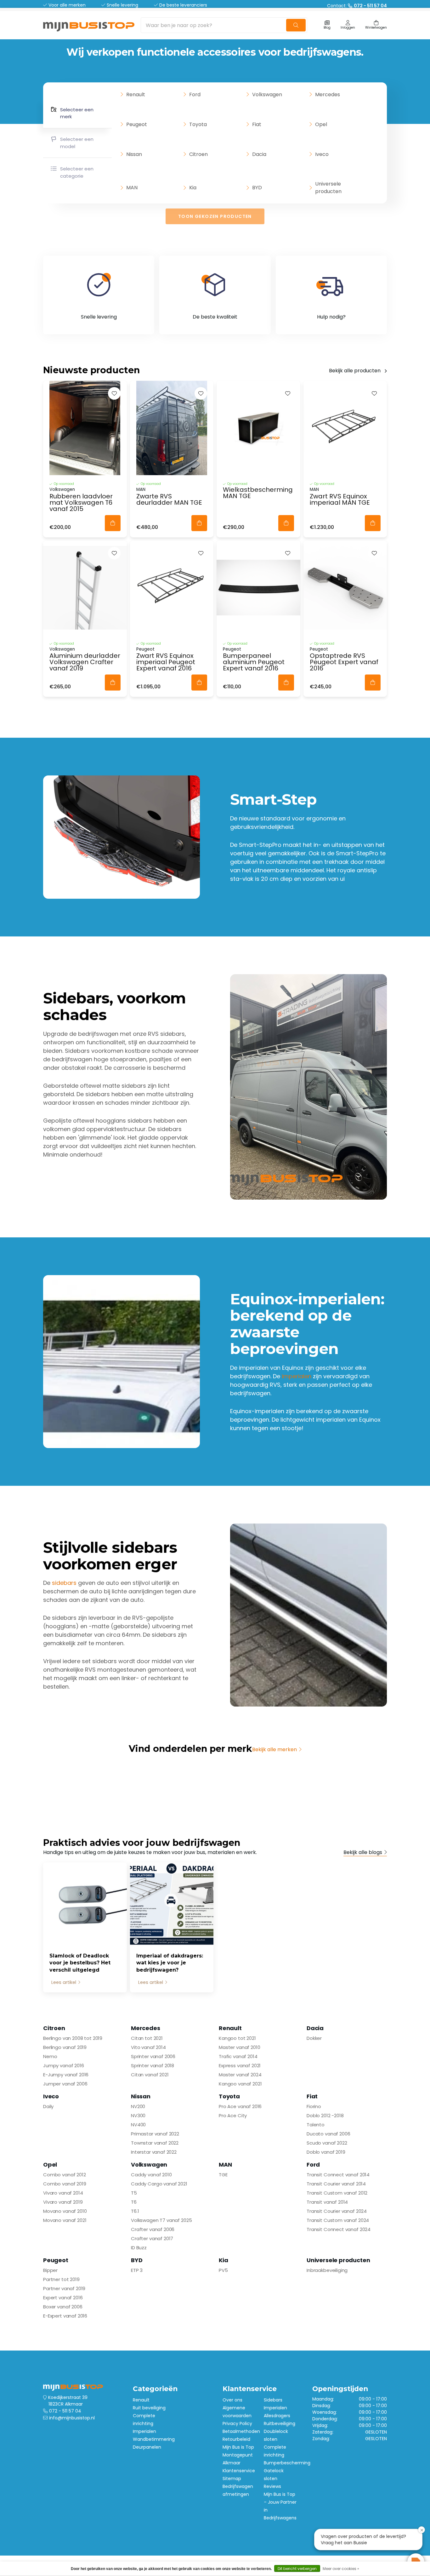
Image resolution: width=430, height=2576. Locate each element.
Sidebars (273, 2400)
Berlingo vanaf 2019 (65, 2047)
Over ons (232, 2400)
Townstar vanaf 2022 (155, 2143)
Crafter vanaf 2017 (152, 2238)
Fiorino (314, 2106)
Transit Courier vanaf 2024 (337, 2211)
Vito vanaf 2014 (148, 2047)
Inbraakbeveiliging (327, 2270)
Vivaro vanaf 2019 (63, 2202)
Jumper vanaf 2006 (65, 2084)
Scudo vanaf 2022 (327, 2143)
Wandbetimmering (154, 2439)
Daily (48, 2106)
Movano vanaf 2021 (65, 2220)
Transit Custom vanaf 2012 (337, 2193)
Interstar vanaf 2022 (154, 2152)
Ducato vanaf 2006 (328, 2134)
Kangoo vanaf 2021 (240, 2084)
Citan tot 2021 (147, 2038)
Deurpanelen (147, 2447)
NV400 (138, 2125)
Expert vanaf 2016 (63, 2298)
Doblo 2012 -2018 (325, 2115)
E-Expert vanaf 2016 (65, 2316)
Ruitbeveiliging (280, 2423)
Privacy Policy (237, 2423)
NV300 (138, 2115)
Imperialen (144, 2431)
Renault (141, 2400)
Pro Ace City (233, 2115)
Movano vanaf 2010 (65, 2211)
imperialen (297, 1376)
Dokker (314, 2038)
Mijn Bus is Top (238, 2447)
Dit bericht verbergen (297, 2569)
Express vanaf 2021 (240, 2065)
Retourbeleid (236, 2439)
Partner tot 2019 (61, 2279)
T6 (134, 2202)
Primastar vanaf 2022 (155, 2134)
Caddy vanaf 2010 (151, 2175)
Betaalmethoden (241, 2431)
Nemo (50, 2056)
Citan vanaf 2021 (150, 2075)
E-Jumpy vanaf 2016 (66, 2075)
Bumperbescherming (287, 2463)
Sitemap (232, 2479)
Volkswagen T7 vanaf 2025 (161, 2220)
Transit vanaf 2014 (327, 2202)
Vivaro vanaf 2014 (63, 2193)
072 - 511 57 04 (65, 2411)
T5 (134, 2193)
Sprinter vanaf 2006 (153, 2056)
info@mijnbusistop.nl (72, 2418)
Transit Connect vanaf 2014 (338, 2175)
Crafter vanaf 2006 (153, 2229)
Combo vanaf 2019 (65, 2184)
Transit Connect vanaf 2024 (339, 2229)
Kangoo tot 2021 (237, 2038)
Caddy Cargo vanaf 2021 (159, 2184)
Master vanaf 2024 (240, 2075)
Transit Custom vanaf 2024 (338, 2220)
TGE (223, 2175)
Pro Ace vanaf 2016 (240, 2106)
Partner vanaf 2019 (64, 2288)
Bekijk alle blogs (363, 1852)
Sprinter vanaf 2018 (153, 2065)
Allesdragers (277, 2416)
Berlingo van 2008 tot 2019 (73, 2038)
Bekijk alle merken (274, 1749)
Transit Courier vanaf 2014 (336, 2184)
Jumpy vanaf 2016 (64, 2065)
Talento (316, 2125)
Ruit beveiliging (149, 2408)
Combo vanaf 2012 (65, 2175)
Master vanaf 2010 (239, 2047)
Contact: (357, 6)
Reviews (272, 2486)
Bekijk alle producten (355, 371)
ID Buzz (139, 2248)
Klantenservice (239, 2471)
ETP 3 (137, 2270)
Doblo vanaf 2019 (326, 2152)
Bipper (50, 2270)
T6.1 (135, 2211)
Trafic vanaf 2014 (238, 2056)
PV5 (223, 2270)
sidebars (64, 1583)
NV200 (138, 2106)
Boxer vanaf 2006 (63, 2307)
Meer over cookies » (341, 2569)
